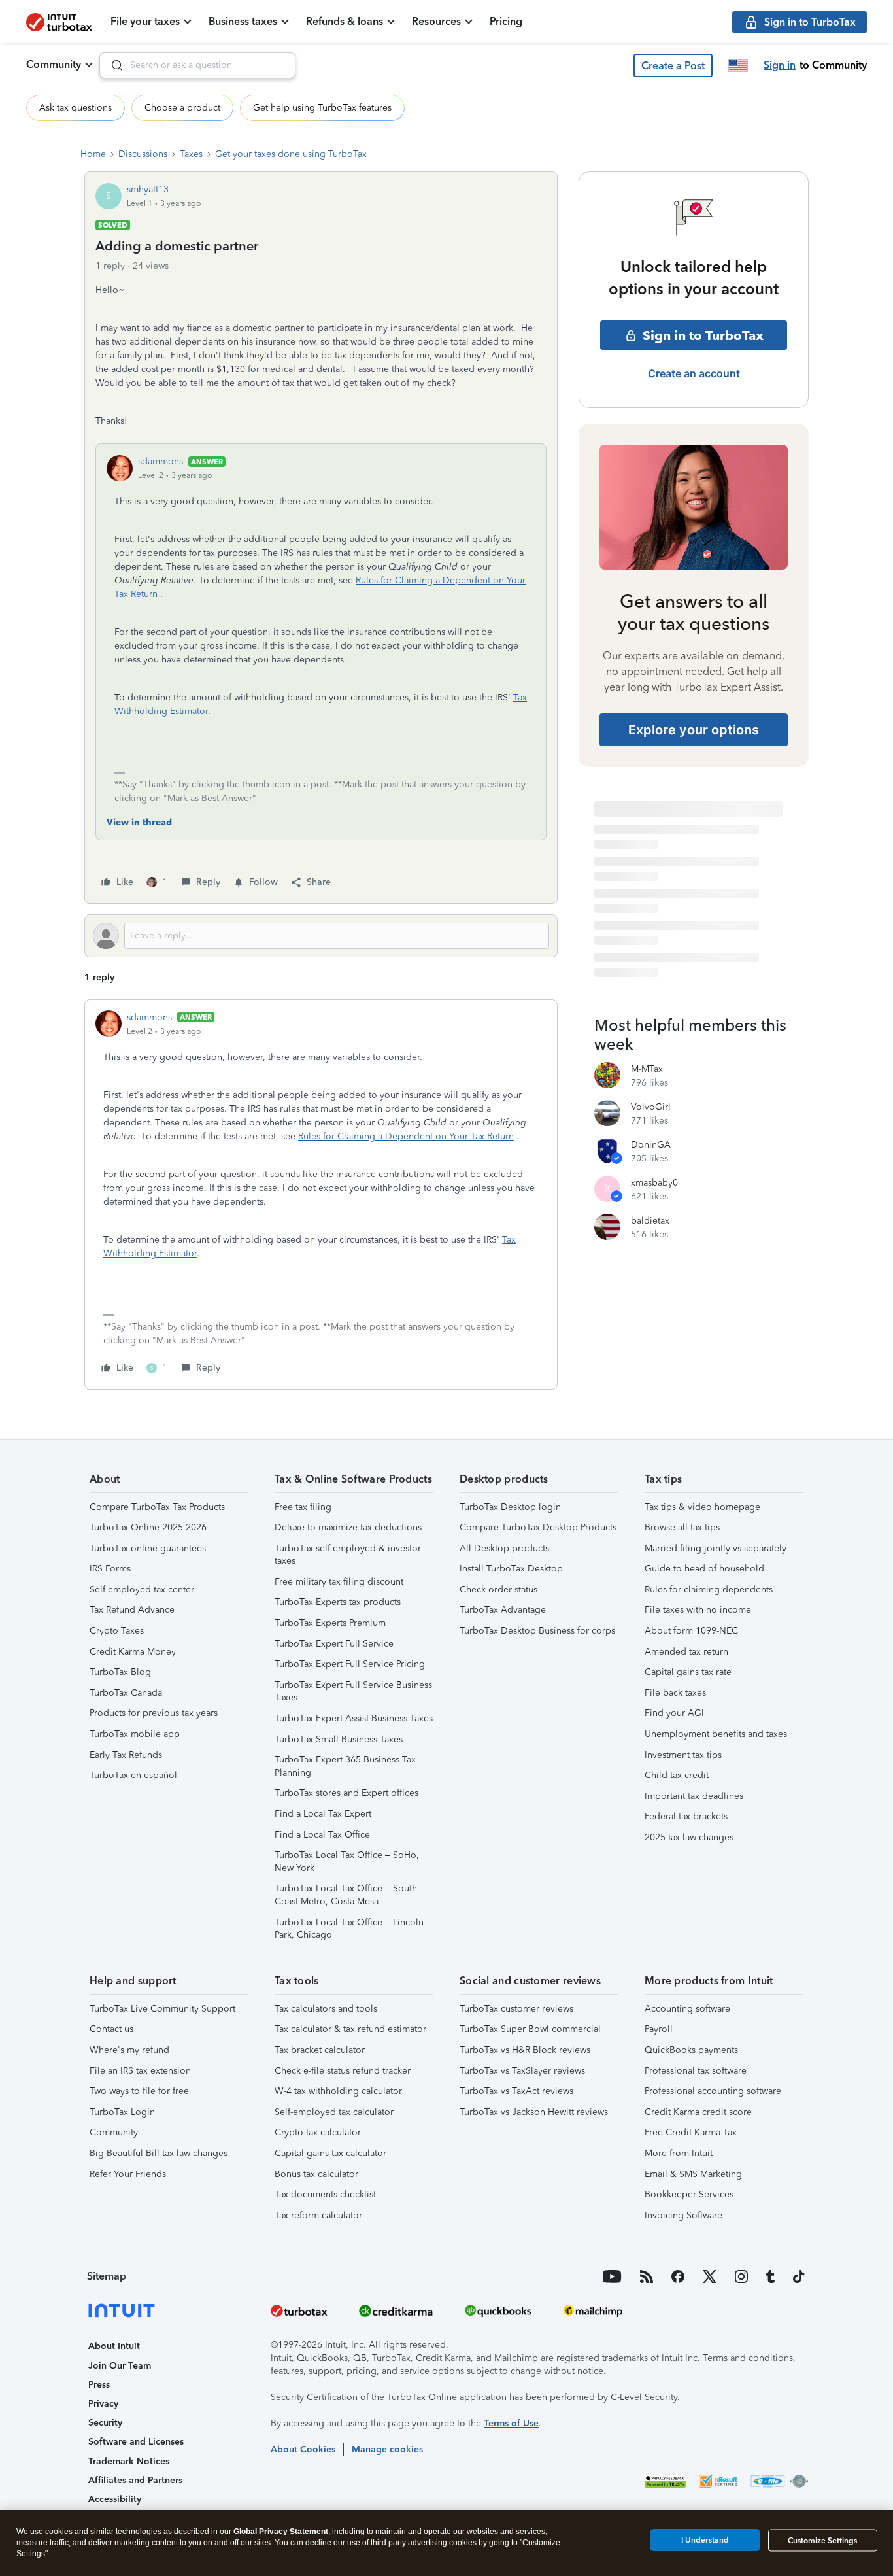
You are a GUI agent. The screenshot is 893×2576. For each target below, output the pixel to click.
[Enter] (112, 65)
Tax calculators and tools (326, 2009)
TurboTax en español (133, 1775)
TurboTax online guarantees (148, 1548)
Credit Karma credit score (698, 2112)
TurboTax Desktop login (510, 1507)
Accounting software (687, 2009)
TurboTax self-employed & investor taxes (348, 1555)
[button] (673, 65)
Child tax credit (677, 1775)
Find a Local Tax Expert (323, 1814)
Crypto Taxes (117, 1631)
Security (105, 2423)
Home (93, 154)
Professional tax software (696, 2071)
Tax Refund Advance (132, 1610)
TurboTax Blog (120, 1672)
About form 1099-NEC (691, 1631)
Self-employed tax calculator (334, 2112)
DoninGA (651, 1145)
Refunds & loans (345, 21)
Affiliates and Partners (135, 2480)
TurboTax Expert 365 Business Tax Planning (345, 1766)
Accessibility (115, 2499)
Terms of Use (511, 2423)
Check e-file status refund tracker (343, 2071)
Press (99, 2385)
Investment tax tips (683, 1755)
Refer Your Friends (128, 2174)
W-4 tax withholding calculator (338, 2091)
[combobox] (197, 65)
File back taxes (675, 1693)
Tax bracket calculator (320, 2050)
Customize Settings (822, 2541)
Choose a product (182, 108)
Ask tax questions (76, 108)
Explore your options (694, 730)
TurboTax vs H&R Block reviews (525, 2050)
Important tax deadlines (694, 1796)
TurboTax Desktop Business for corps (537, 1631)
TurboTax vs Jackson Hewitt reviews (534, 2112)
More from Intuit (679, 2153)
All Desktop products (504, 1548)
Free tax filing (303, 1507)
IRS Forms (110, 1569)
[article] (321, 1194)
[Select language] (738, 65)
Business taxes (243, 21)
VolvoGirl (651, 1107)
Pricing (506, 21)
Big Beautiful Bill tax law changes (159, 2153)
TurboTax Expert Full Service (334, 1644)
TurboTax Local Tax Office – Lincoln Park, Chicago (349, 1929)
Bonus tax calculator (316, 2174)
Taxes (191, 154)
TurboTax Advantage (503, 1610)
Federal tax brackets (686, 1816)
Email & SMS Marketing (693, 2174)
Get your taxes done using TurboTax (291, 154)
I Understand (705, 2540)
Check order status (498, 1589)
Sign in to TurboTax (703, 335)
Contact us (111, 2029)
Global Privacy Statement (281, 2532)
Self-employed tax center (142, 1589)
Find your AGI (674, 1713)
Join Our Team (120, 2366)
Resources (436, 21)
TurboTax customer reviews (516, 2009)
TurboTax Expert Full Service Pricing (350, 1664)
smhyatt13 (148, 189)
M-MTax (647, 1069)
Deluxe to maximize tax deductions (348, 1527)
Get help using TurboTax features (322, 108)
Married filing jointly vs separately (716, 1548)
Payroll (659, 2029)
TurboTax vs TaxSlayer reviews (522, 2071)
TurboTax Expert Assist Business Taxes (354, 1718)
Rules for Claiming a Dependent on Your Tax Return (406, 1136)
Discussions (143, 154)
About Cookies (303, 2449)
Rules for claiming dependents (709, 1589)
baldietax (650, 1221)
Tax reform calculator (318, 2215)
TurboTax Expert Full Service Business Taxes (353, 1692)
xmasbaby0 (654, 1183)
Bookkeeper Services (689, 2194)
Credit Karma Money (133, 1652)
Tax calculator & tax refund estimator (350, 2029)
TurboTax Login (122, 2112)
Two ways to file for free (139, 2091)
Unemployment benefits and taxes (716, 1734)
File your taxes (145, 21)
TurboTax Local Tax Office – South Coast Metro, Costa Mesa (346, 1895)
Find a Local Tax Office (322, 1835)
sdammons (160, 461)
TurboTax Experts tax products (338, 1602)
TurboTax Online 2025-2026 (148, 1527)
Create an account (694, 373)
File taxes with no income (698, 1610)
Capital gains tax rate (688, 1672)
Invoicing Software (683, 2215)
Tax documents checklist (325, 2194)
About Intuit (114, 2346)
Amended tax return (686, 1652)
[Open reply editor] (321, 936)
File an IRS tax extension (140, 2071)
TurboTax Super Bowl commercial (530, 2029)
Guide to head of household (704, 1569)
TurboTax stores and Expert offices (346, 1793)
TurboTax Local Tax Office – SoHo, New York (347, 1862)
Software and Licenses (136, 2442)
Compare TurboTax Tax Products (157, 1507)
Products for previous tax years (154, 1713)
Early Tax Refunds (126, 1755)
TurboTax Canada (126, 1693)
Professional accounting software (713, 2091)
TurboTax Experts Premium (330, 1623)
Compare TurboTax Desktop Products (538, 1527)
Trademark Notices (129, 2461)
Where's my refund (129, 2050)
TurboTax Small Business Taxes (339, 1739)
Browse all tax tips (682, 1527)
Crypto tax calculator (318, 2132)
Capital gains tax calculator (330, 2153)
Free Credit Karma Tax (691, 2132)
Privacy (103, 2404)
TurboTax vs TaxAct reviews (516, 2091)
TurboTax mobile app (135, 1734)
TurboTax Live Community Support (162, 2009)
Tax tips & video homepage (702, 1507)
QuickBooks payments (691, 2050)
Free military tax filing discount (339, 1582)
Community (54, 64)
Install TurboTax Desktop (511, 1569)
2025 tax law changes (689, 1837)
